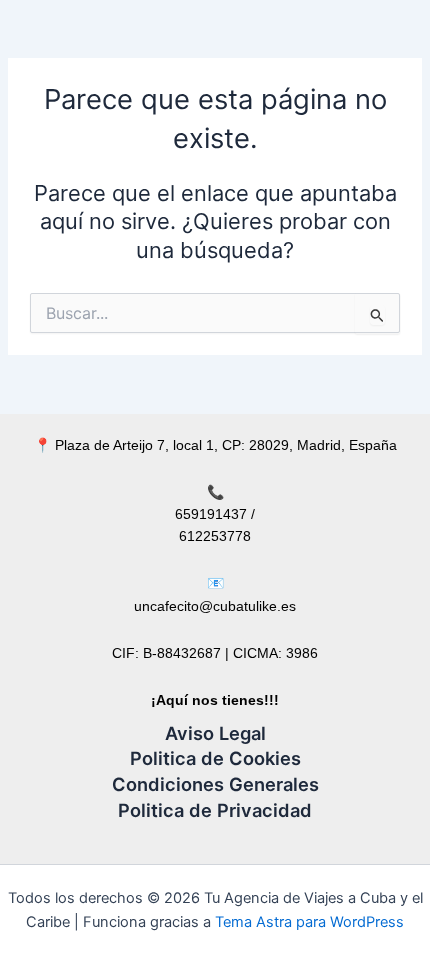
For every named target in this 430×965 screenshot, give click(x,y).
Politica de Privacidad (215, 810)
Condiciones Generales (215, 784)
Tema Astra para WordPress (309, 922)
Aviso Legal (215, 733)
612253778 (215, 536)
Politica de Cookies (215, 758)
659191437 (211, 514)
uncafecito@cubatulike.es (215, 606)
